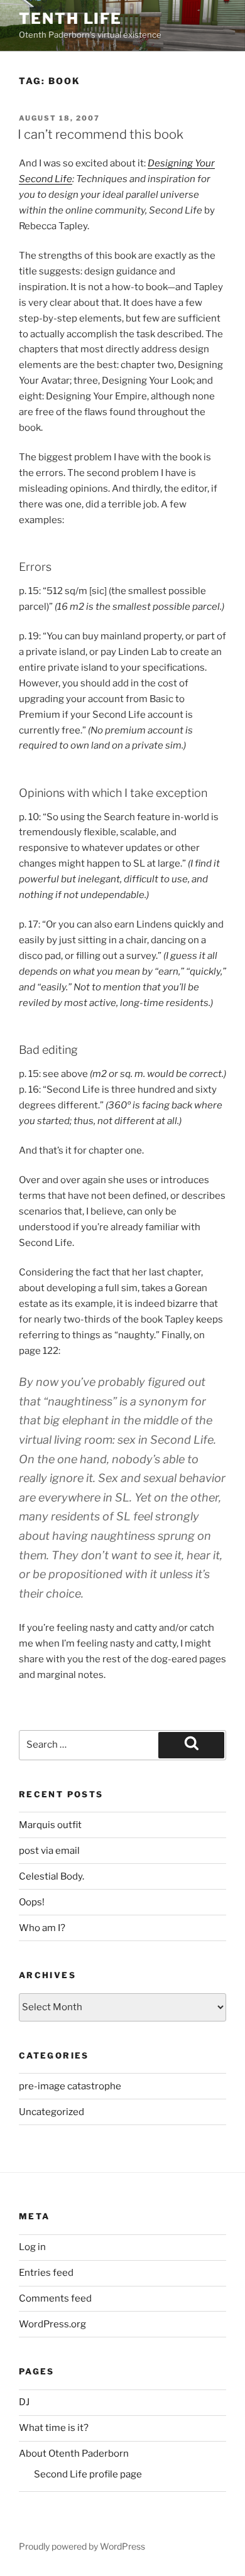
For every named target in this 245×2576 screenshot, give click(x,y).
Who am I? (42, 1928)
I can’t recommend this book (101, 134)
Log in (32, 2247)
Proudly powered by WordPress (82, 2546)
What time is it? (54, 2428)
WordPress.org (52, 2324)
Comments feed (55, 2298)
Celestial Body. (52, 1876)
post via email (49, 1851)
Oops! (32, 1902)
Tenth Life (70, 19)
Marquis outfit (50, 1825)
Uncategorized (52, 2112)
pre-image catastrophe (70, 2086)
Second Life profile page (88, 2474)
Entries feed (46, 2273)
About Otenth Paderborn (74, 2454)
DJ (24, 2402)
